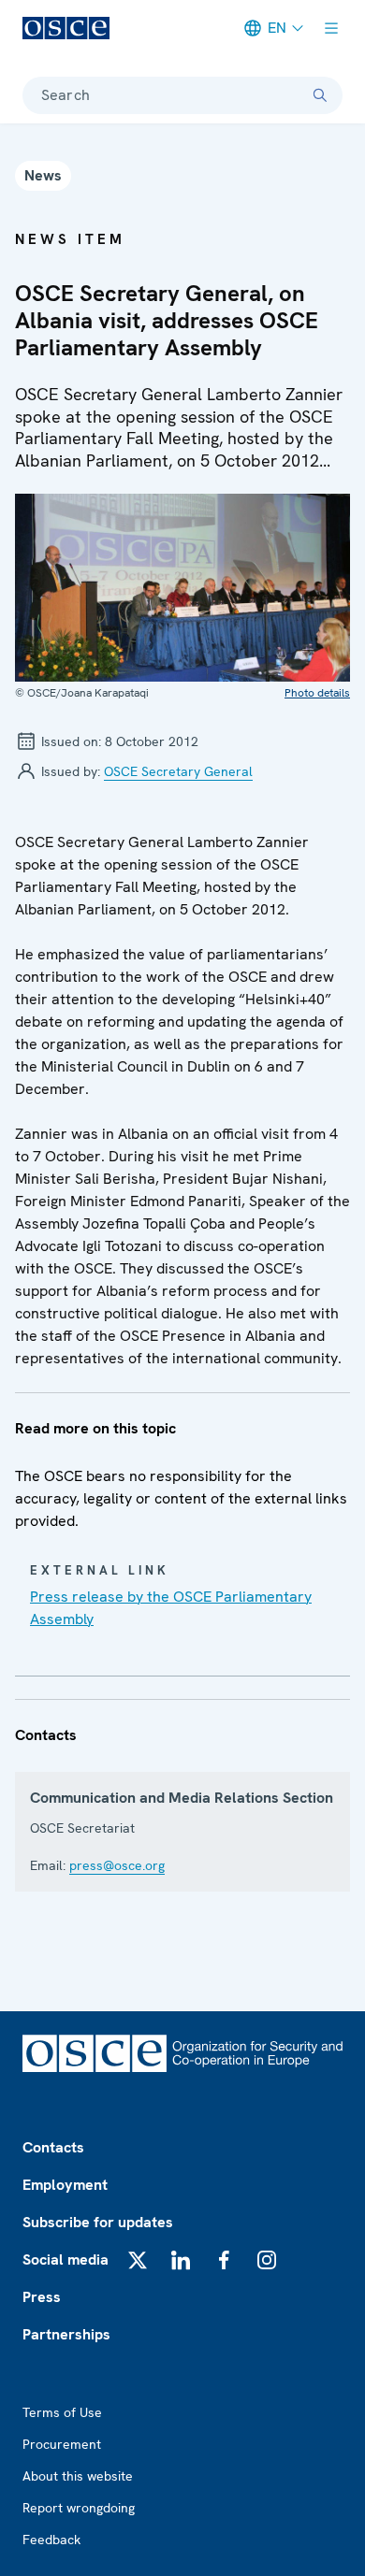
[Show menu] (331, 28)
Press (42, 2297)
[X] (138, 2260)
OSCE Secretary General (178, 771)
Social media (66, 2259)
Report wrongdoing (79, 2508)
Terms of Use (62, 2412)
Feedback (51, 2540)
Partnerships (66, 2334)
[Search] (320, 95)
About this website (78, 2476)
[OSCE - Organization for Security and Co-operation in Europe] (66, 28)
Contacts (53, 2147)
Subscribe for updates (98, 2222)
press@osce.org (117, 1865)
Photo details (317, 693)
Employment (65, 2185)
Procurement (62, 2444)
